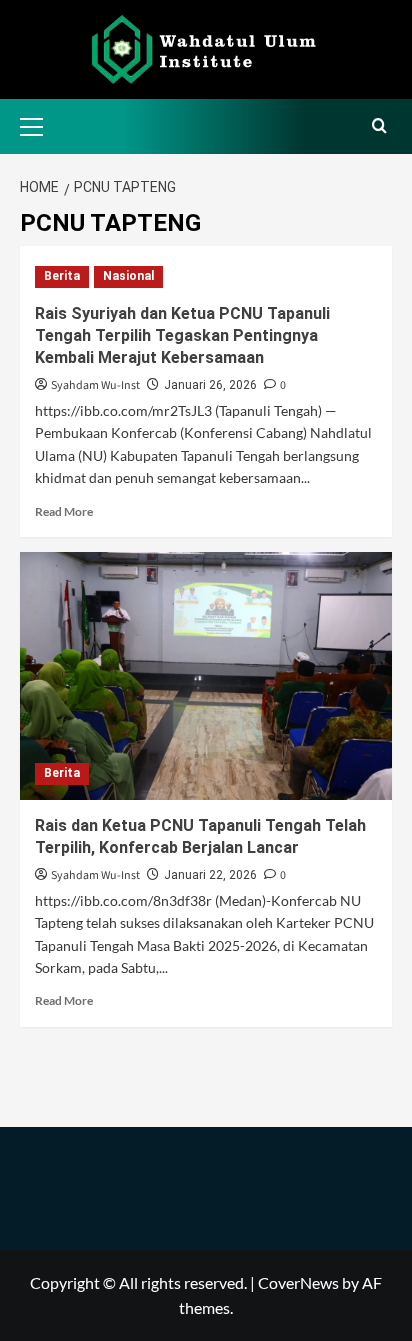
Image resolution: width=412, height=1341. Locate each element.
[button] (40, 124)
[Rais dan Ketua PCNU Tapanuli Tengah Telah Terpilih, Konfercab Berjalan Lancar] (206, 676)
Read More (64, 511)
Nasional (128, 276)
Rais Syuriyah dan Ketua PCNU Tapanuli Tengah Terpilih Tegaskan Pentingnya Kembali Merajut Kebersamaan (182, 336)
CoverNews (298, 1282)
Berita (62, 276)
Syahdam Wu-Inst (95, 385)
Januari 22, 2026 (210, 875)
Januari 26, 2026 (210, 385)
